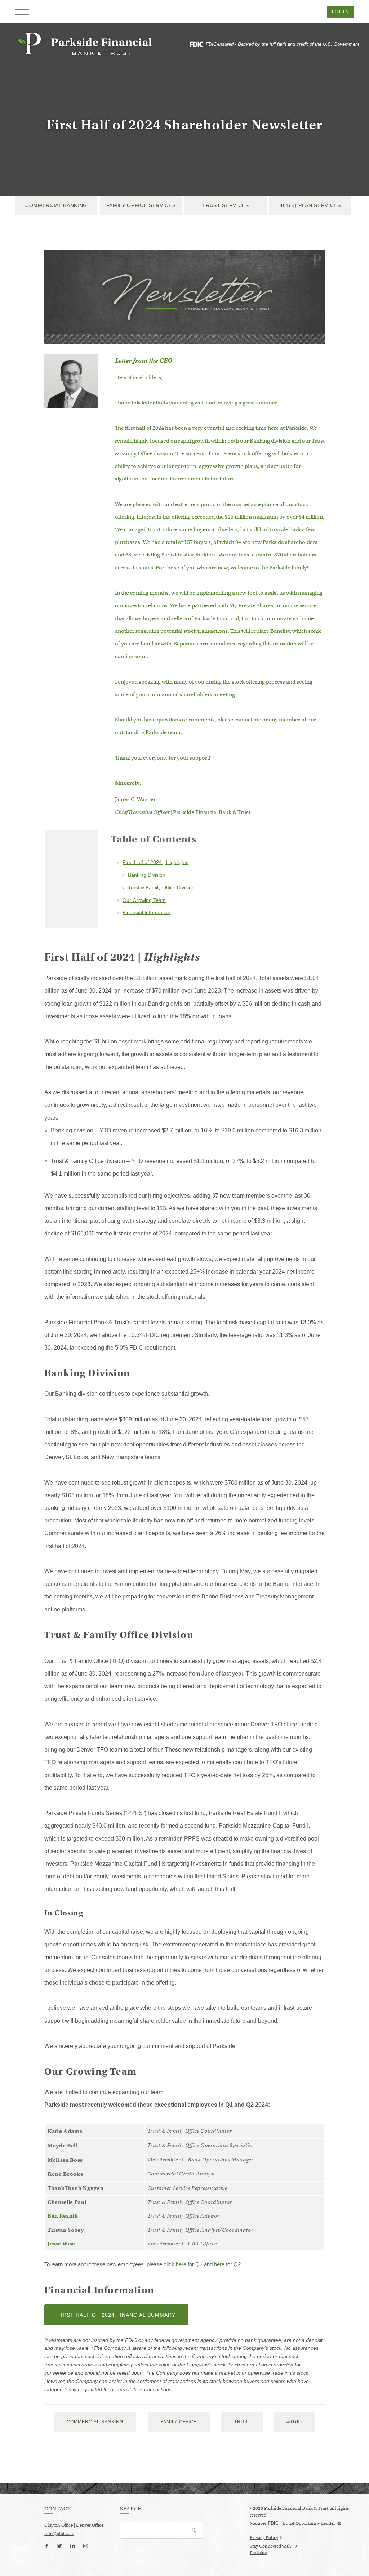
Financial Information (146, 912)
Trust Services (226, 205)
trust (242, 2422)
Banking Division (147, 875)
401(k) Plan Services (310, 205)
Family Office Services (141, 205)
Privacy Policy (264, 2537)
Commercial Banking (56, 205)
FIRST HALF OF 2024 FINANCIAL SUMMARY (123, 2318)
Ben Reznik (63, 2216)
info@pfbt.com (59, 2533)
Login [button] (340, 12)
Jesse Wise (61, 2244)
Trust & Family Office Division (161, 887)
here (181, 2264)
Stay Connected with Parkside (270, 2550)
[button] (22, 12)
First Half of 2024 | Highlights (155, 862)
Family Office (179, 2422)
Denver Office (90, 2525)
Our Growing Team (144, 900)
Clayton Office (59, 2525)
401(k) (294, 2422)
